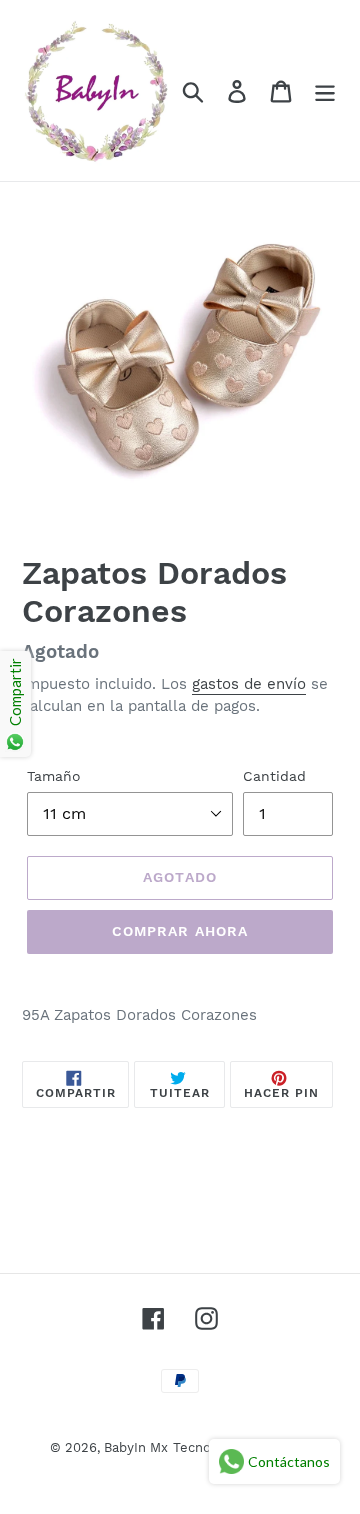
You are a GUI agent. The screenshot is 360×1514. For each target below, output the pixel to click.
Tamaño (54, 776)
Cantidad (274, 776)
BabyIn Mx (136, 1447)
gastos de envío (249, 684)
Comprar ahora (180, 931)
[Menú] (325, 90)
